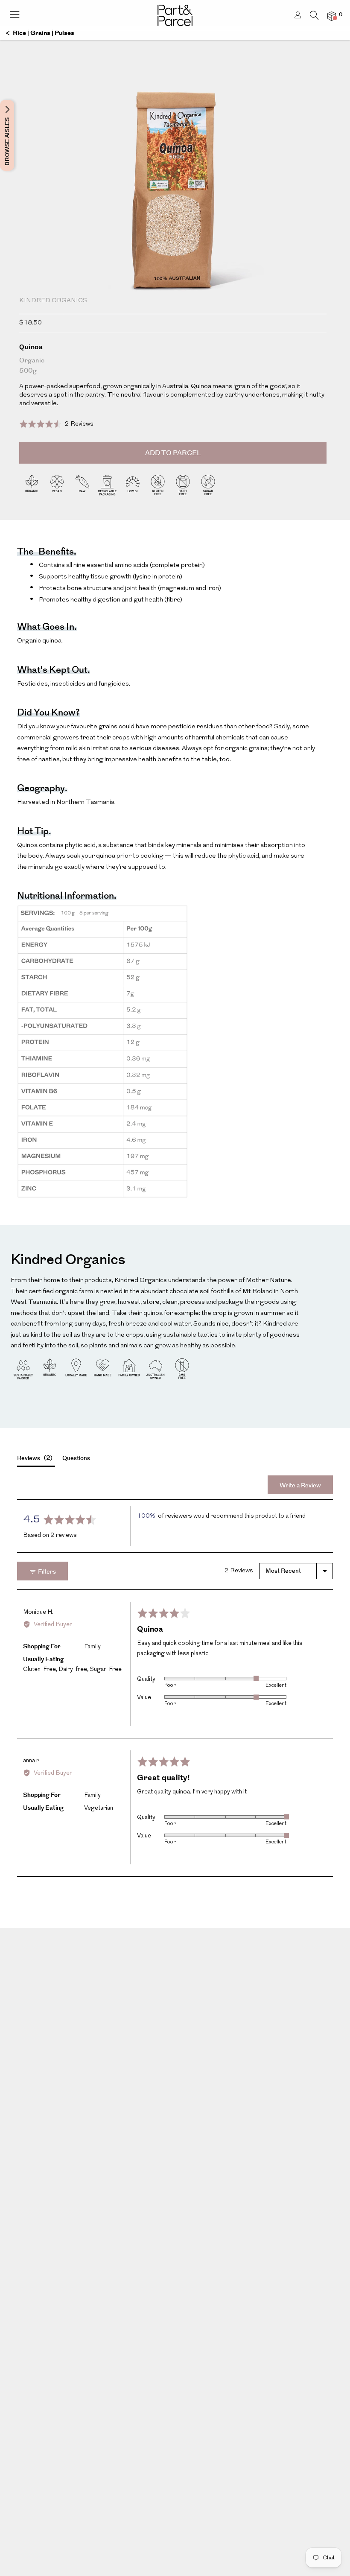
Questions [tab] (76, 1458)
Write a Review (300, 1486)
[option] (175, 221)
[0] (332, 16)
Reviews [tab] (34, 1458)
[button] (56, 424)
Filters (46, 1572)
